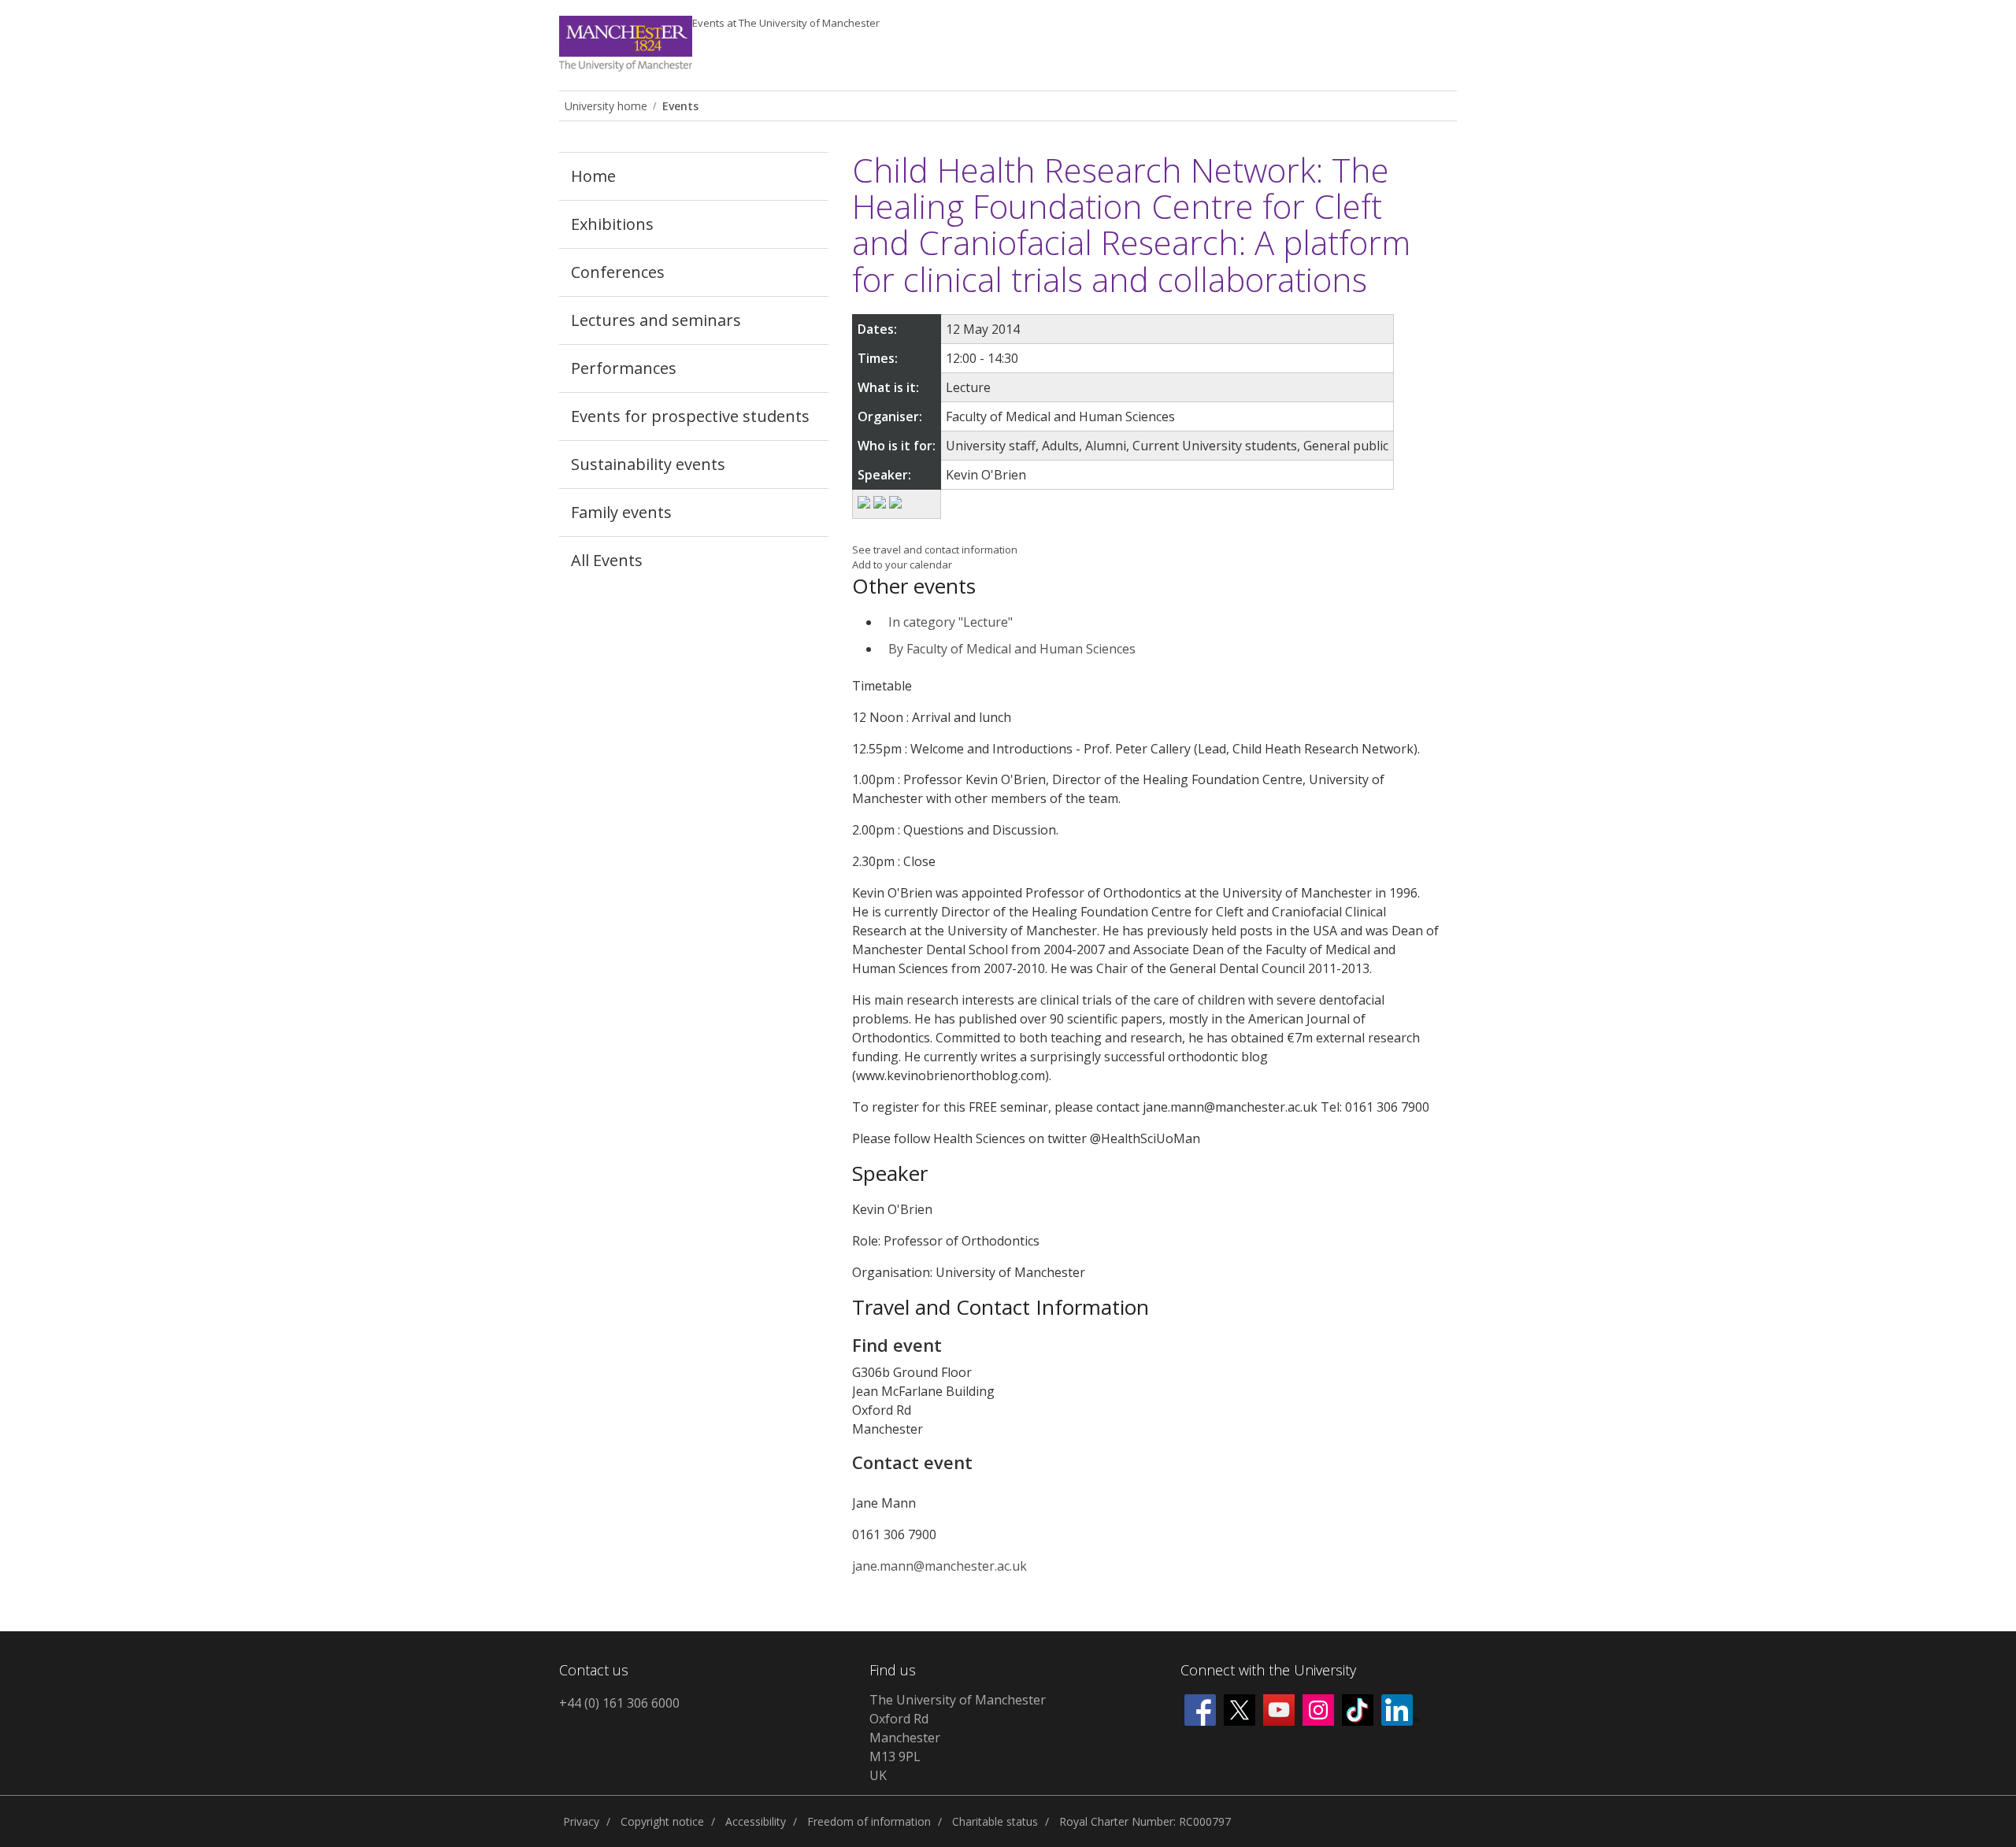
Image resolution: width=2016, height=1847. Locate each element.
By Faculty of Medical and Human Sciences (1012, 649)
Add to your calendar (902, 564)
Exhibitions (612, 224)
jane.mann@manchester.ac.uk (939, 1566)
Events (786, 23)
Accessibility (756, 1821)
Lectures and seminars (656, 320)
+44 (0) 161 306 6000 (619, 1703)
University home (606, 106)
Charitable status (995, 1821)
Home (593, 176)
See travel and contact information (935, 550)
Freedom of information (869, 1821)
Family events (621, 512)
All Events (607, 560)
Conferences (618, 272)
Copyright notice (662, 1821)
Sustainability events (648, 464)
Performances (624, 368)
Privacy (581, 1821)
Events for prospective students (690, 416)
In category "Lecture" (951, 622)
